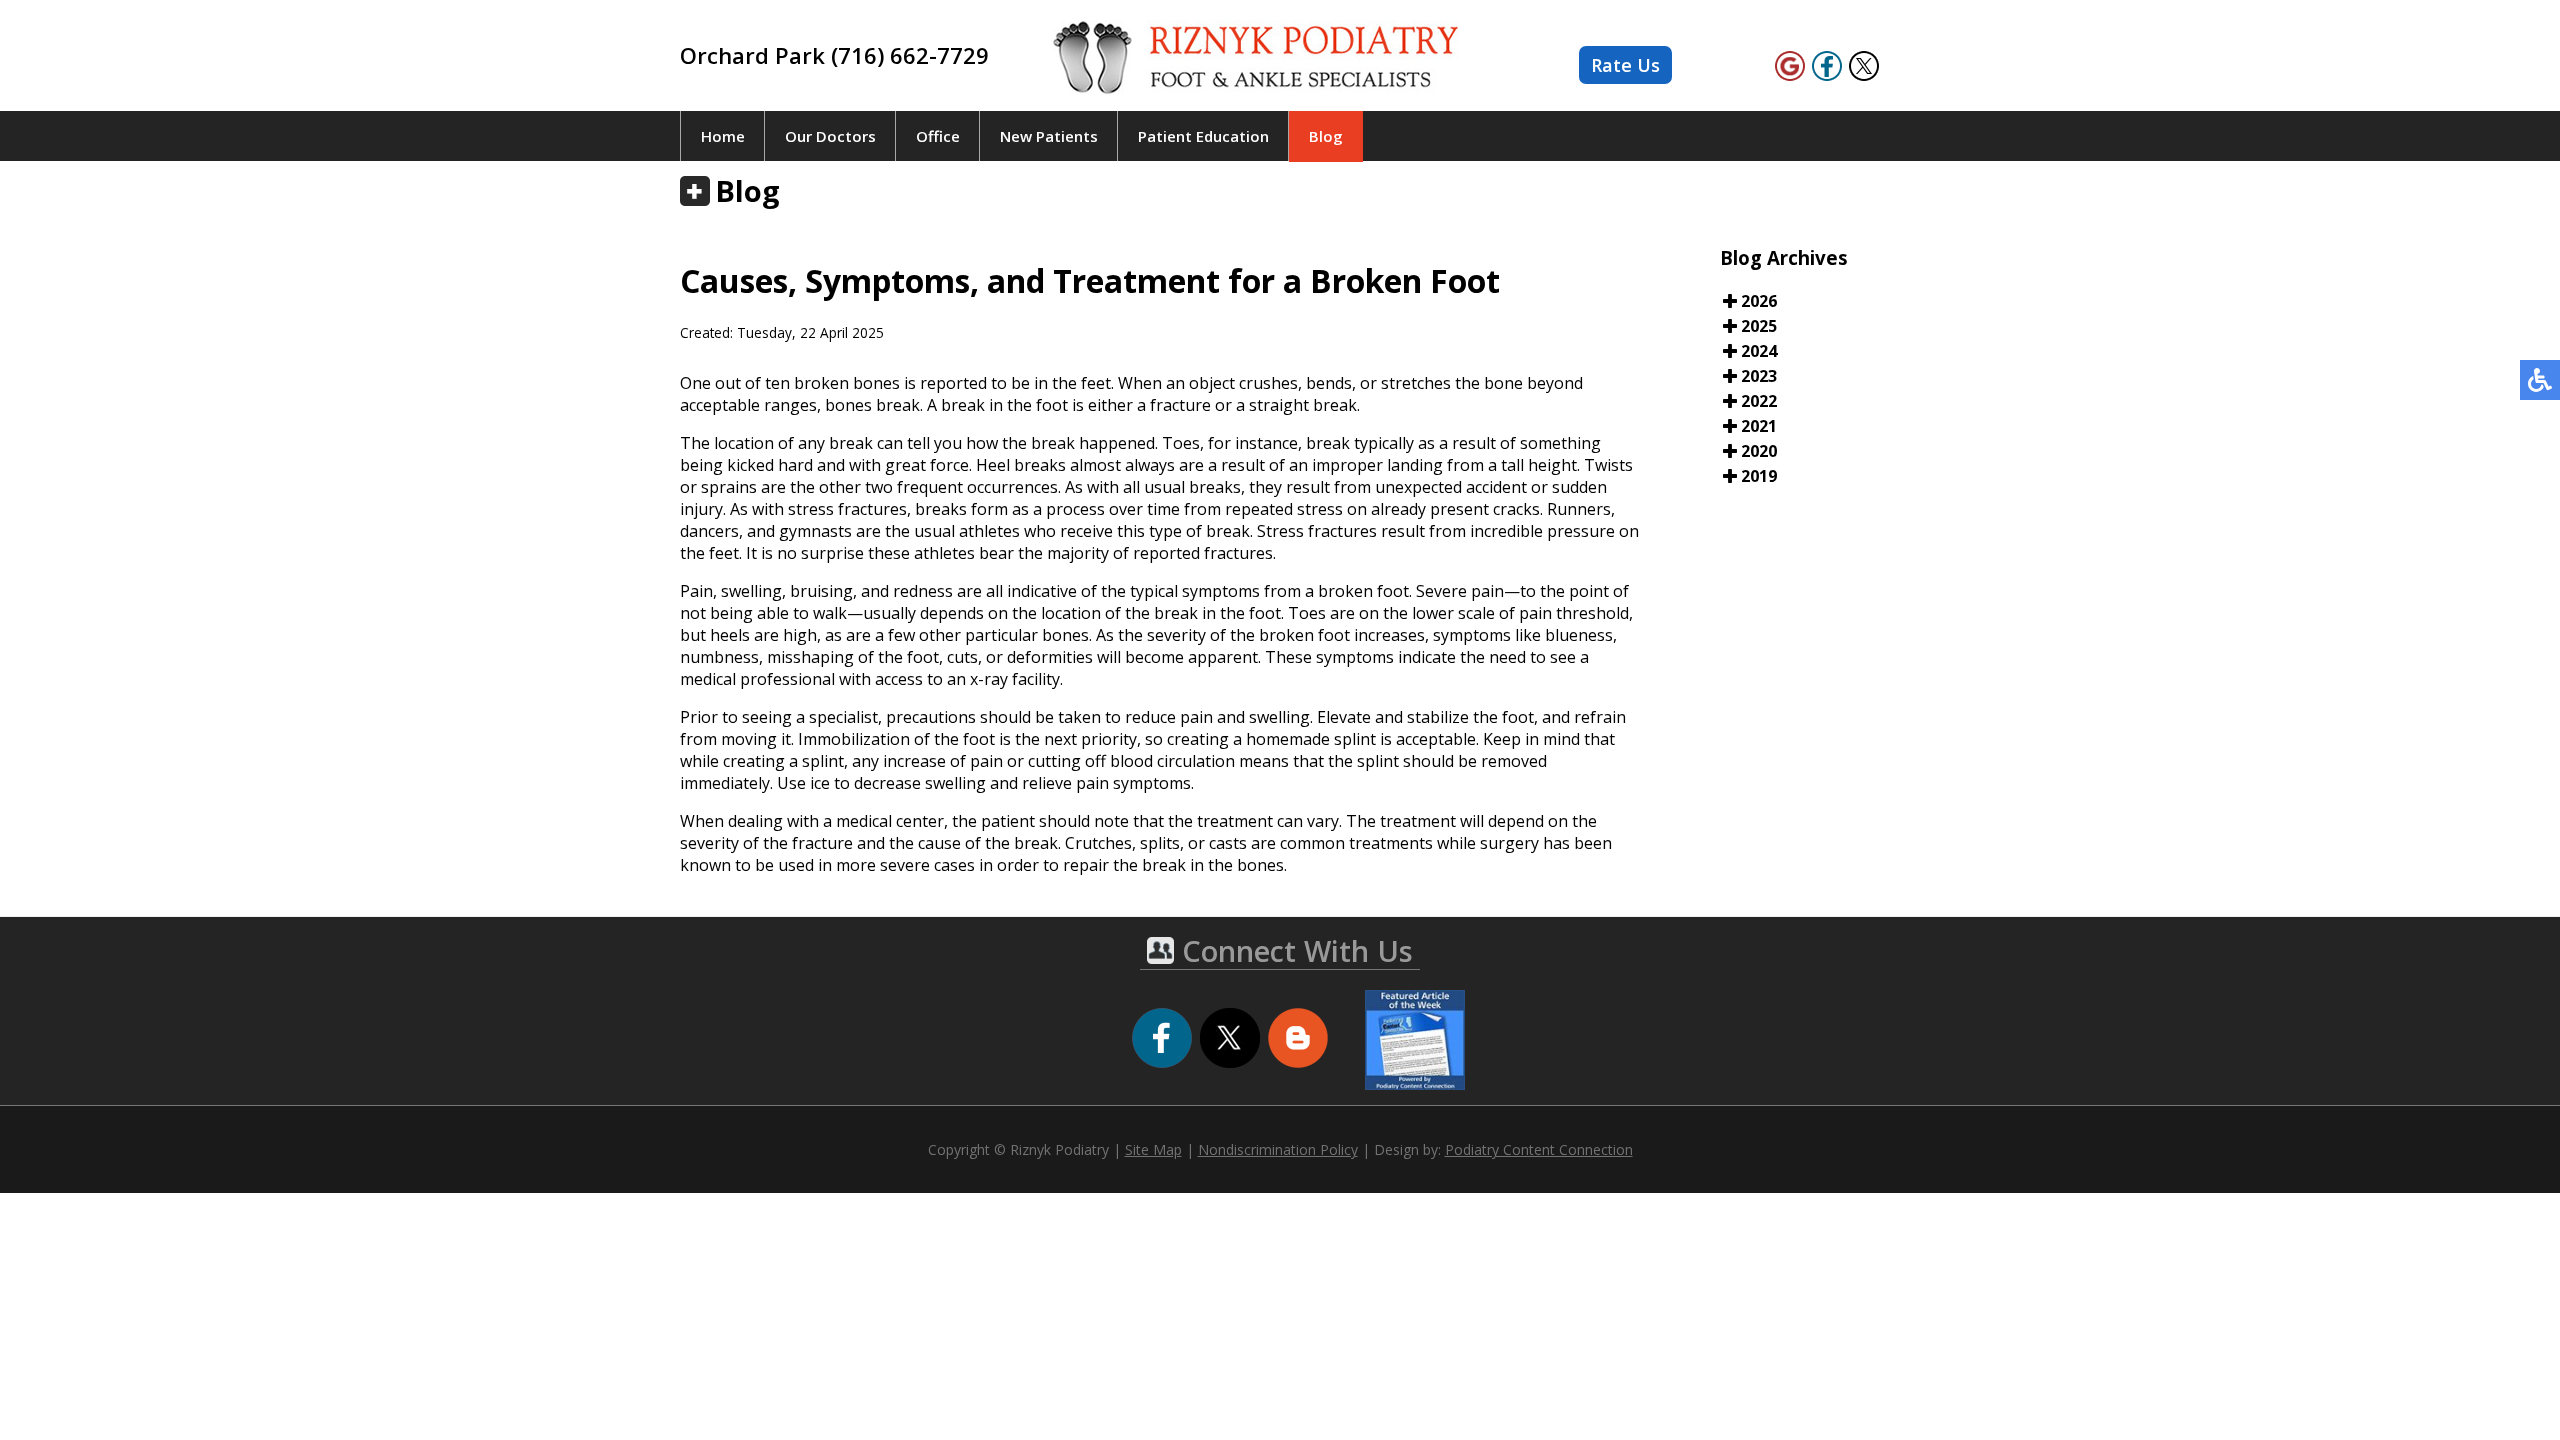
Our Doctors (830, 136)
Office (938, 136)
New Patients (1049, 136)
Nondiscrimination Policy (1278, 1149)
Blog (1326, 136)
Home (723, 136)
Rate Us (1625, 65)
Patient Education (1203, 136)
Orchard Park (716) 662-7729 (834, 55)
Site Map (1153, 1149)
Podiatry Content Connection (1539, 1149)
